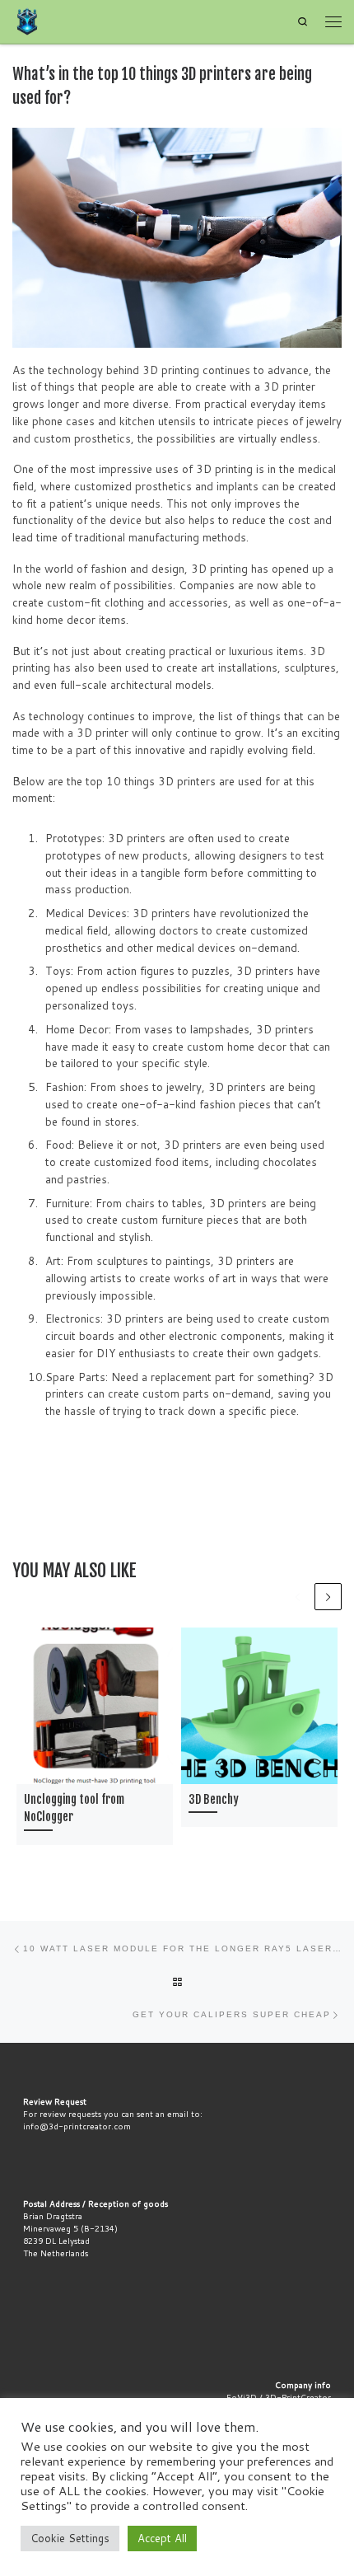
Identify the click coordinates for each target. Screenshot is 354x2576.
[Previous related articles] (298, 1597)
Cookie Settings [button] (70, 2538)
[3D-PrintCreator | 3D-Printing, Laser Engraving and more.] (27, 21)
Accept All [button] (162, 2538)
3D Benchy (214, 1800)
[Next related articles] (328, 1597)
